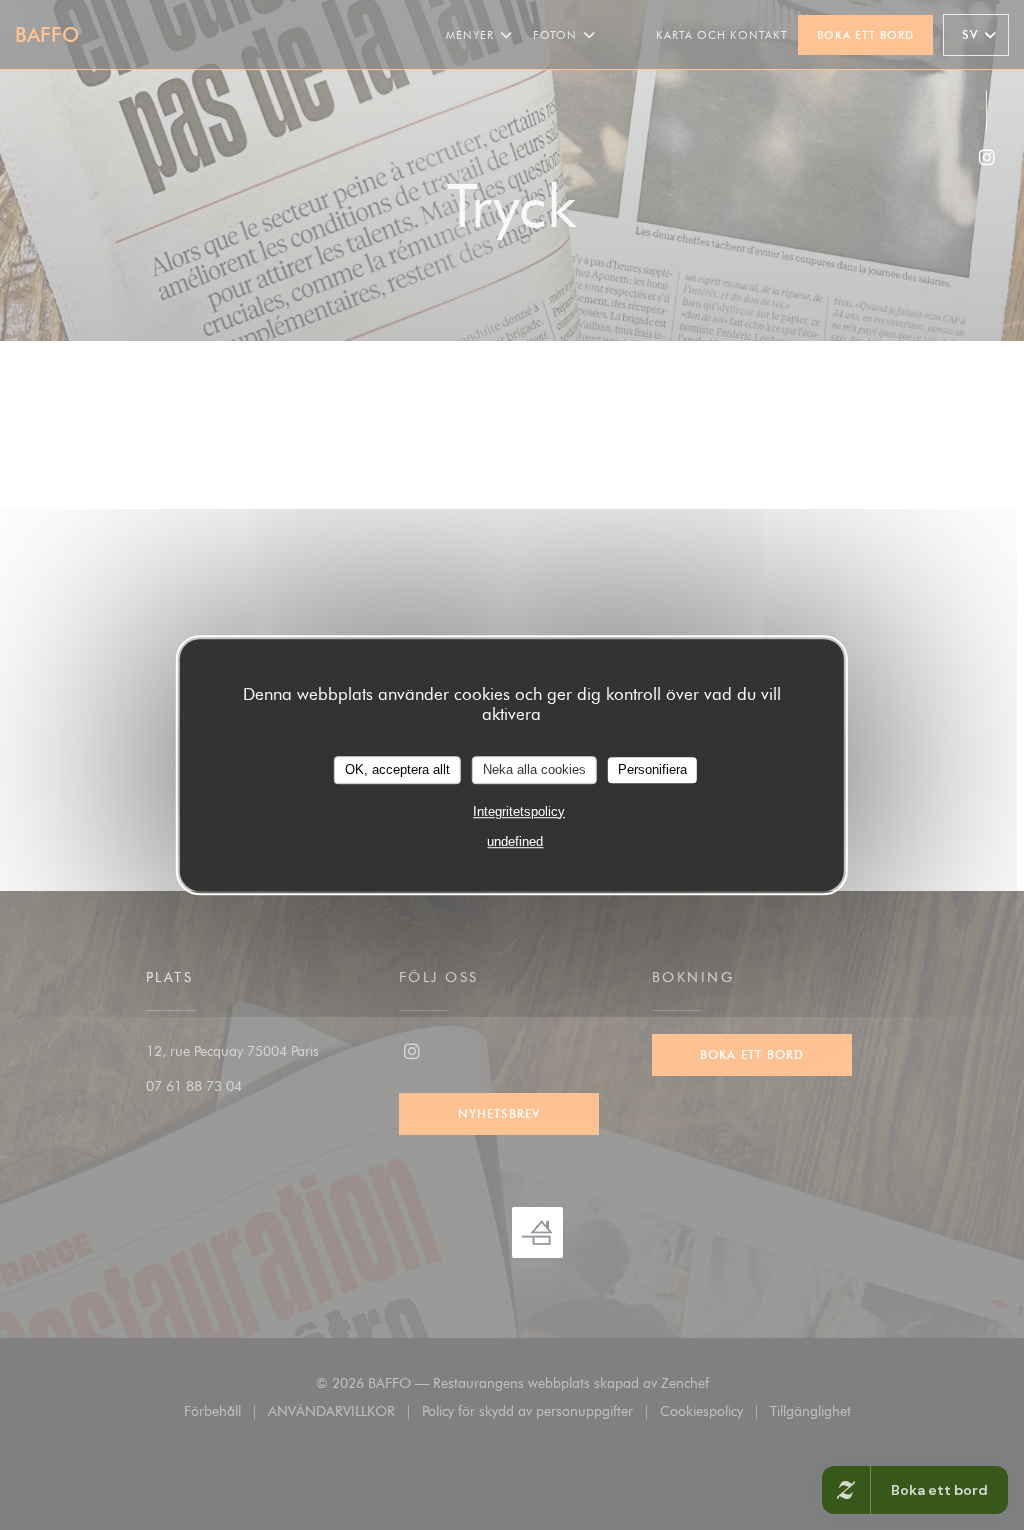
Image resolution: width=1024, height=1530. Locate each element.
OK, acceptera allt (397, 769)
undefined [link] (515, 841)
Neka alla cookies (534, 769)
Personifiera (652, 769)
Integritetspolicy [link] (519, 811)
